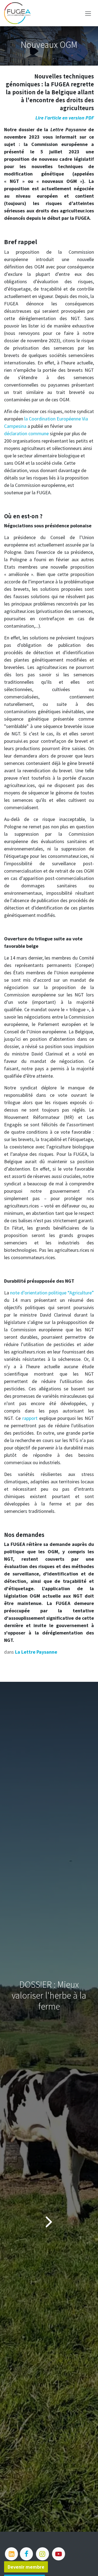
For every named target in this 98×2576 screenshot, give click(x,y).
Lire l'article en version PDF (65, 118)
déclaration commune (26, 433)
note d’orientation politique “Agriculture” (52, 1293)
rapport (30, 1418)
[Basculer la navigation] (88, 13)
